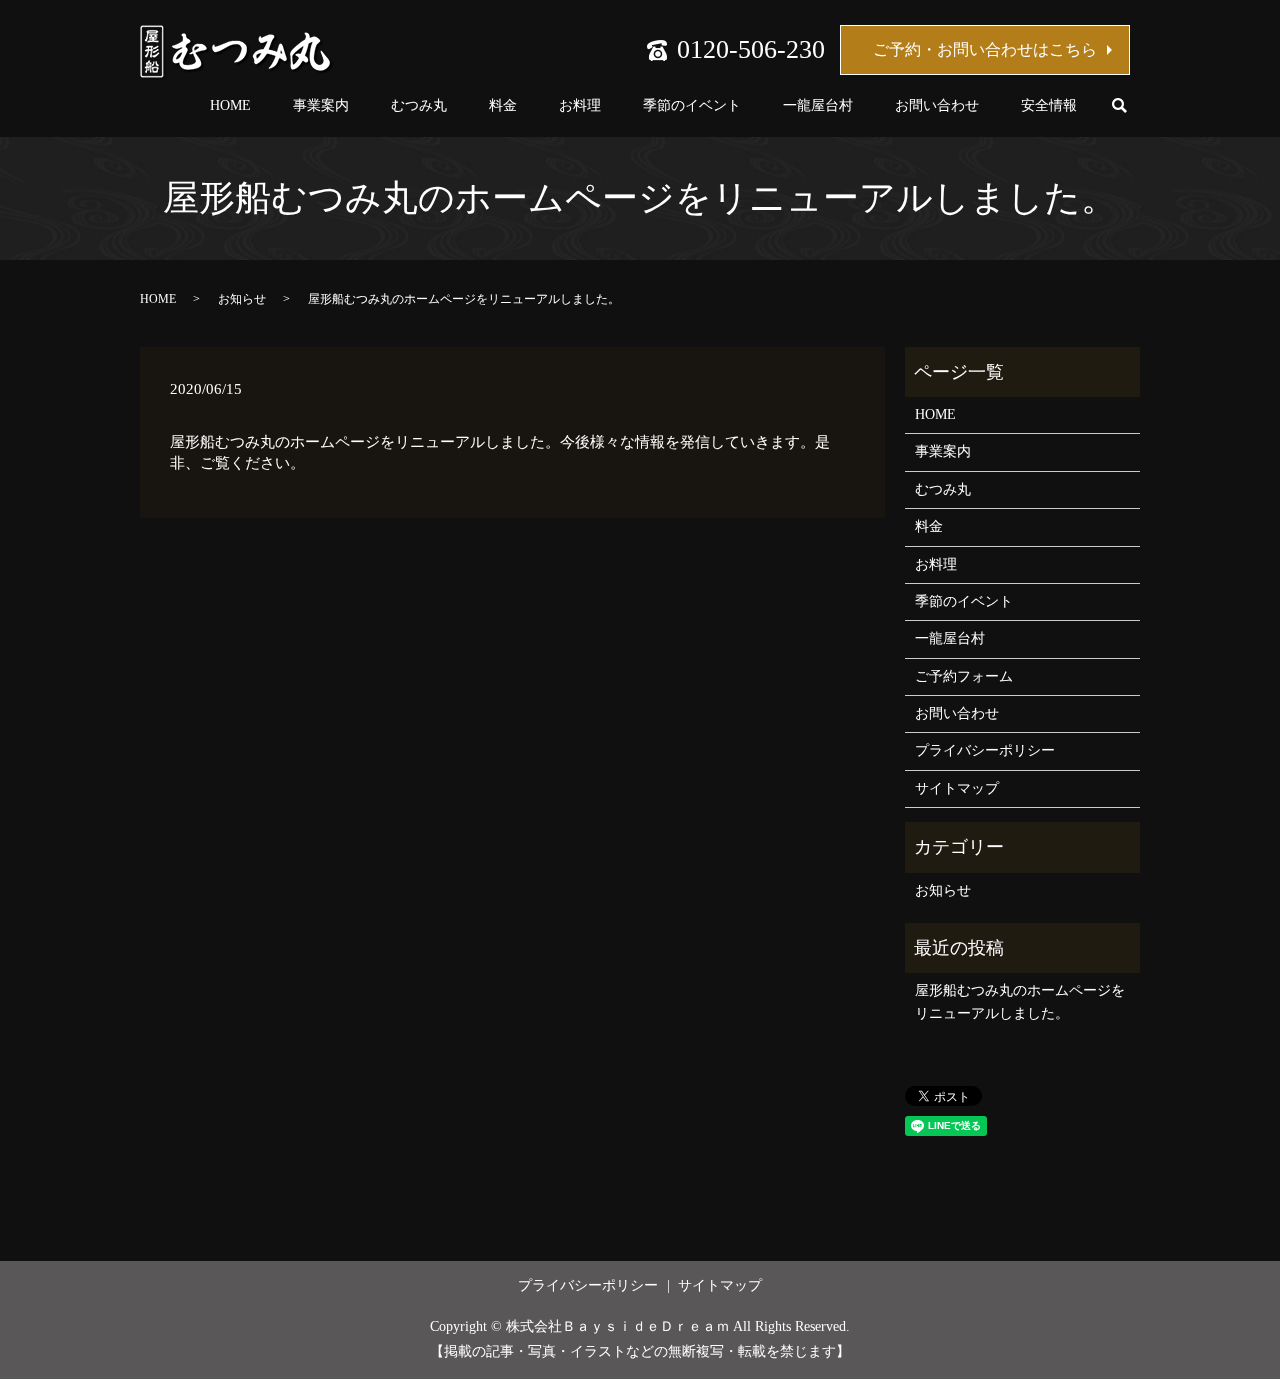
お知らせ (242, 299)
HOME (230, 105)
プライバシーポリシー (985, 750)
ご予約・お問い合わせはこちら (985, 49)
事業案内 (321, 105)
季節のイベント (692, 105)
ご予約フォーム (964, 676)
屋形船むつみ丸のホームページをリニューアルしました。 (1020, 1001)
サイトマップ (957, 788)
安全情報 (1049, 105)
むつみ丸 (419, 105)
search (1119, 107)
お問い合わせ (937, 105)
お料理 (580, 105)
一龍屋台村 (818, 105)
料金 (503, 105)
